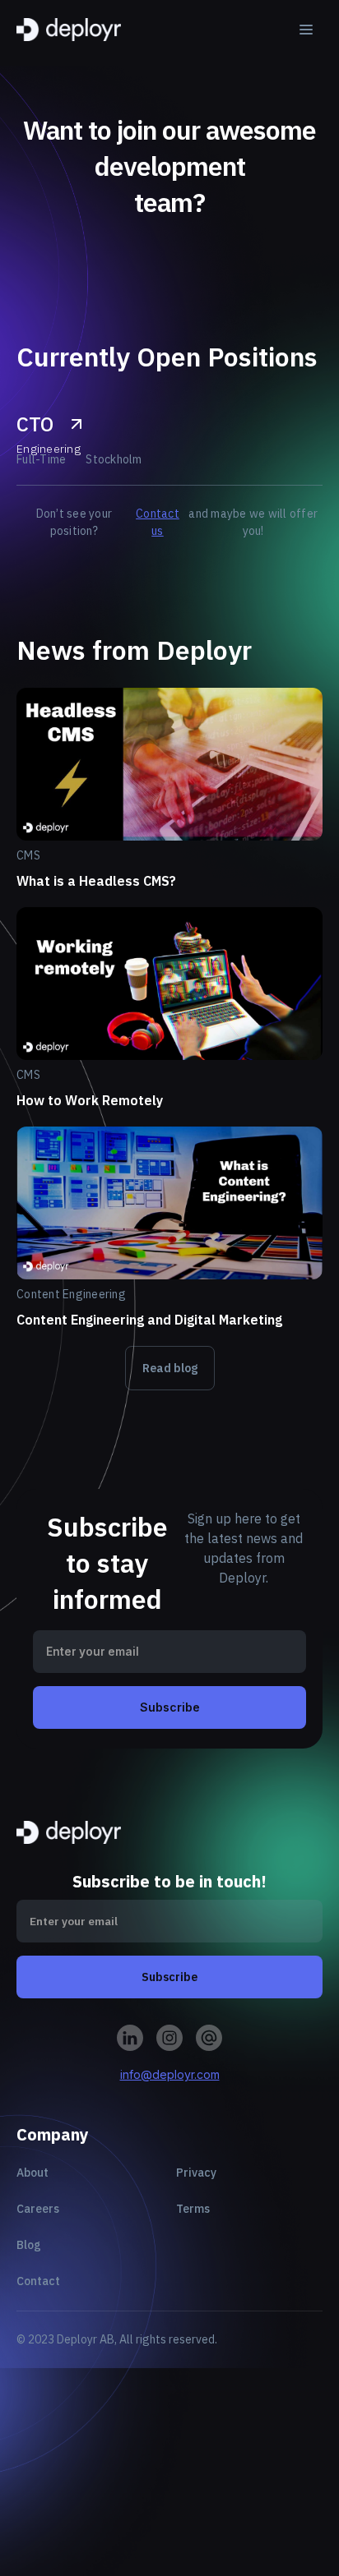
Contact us (158, 522)
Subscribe (170, 1707)
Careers (38, 2209)
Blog (29, 2245)
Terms (193, 2209)
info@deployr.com (170, 2074)
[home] (69, 30)
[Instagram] (130, 2038)
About (33, 2173)
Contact (38, 2281)
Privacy (196, 2173)
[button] (306, 30)
